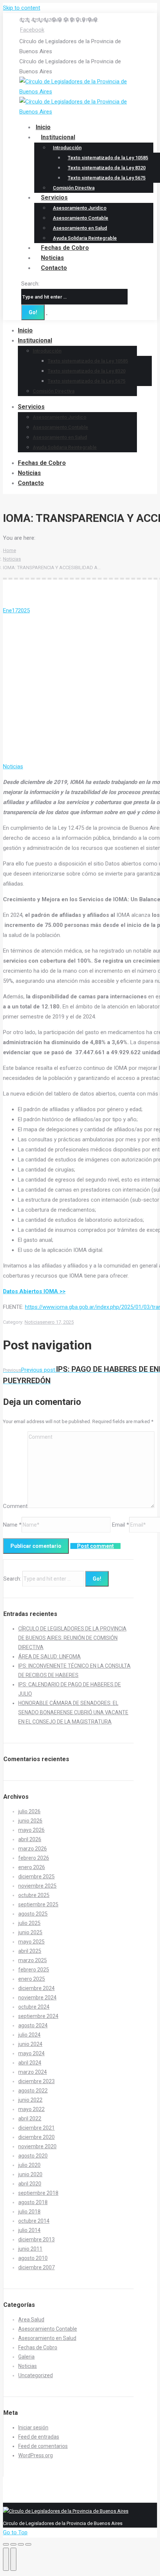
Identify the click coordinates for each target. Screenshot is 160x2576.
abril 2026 (30, 1839)
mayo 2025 (31, 1942)
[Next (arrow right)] (13, 2559)
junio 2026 (30, 1821)
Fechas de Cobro (38, 2347)
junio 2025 (30, 1932)
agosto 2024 (33, 2025)
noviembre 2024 (37, 1998)
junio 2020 (30, 2174)
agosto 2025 (33, 1914)
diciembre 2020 (36, 2137)
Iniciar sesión (33, 2427)
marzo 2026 (33, 1849)
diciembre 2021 (36, 2128)
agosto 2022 (33, 2091)
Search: (30, 284)
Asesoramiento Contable (48, 2329)
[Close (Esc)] (6, 2544)
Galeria (26, 2357)
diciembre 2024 (36, 1988)
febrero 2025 (34, 1970)
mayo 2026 (31, 1830)
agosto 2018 (33, 2202)
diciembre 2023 (36, 2081)
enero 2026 (32, 1867)
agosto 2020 (33, 2156)
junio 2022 (30, 2100)
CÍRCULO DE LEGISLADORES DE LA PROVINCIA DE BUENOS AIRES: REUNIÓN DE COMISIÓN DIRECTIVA (72, 1638)
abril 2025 (30, 1951)
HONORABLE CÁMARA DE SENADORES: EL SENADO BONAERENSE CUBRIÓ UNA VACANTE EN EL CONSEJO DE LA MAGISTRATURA (73, 1712)
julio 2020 (29, 2165)
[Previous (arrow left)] (6, 2559)
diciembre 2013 (36, 2239)
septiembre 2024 (38, 2016)
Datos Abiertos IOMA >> (34, 1291)
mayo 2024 (31, 2053)
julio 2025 (29, 1923)
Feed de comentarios (43, 2446)
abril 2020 (30, 2184)
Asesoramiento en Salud (47, 2338)
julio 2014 (29, 2230)
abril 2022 (30, 2118)
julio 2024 (29, 2035)
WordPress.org (36, 2455)
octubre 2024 (34, 2007)
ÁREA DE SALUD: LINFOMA (49, 1657)
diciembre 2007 (36, 2267)
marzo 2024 (33, 2072)
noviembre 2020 (37, 2146)
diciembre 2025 (36, 1877)
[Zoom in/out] (28, 2544)
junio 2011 (30, 2249)
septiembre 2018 (38, 2193)
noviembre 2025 (37, 1886)
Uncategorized (36, 2375)
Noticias (12, 559)
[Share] (13, 2544)
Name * (12, 1525)
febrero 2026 (34, 1858)
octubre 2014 (34, 2221)
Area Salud (31, 2320)
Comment (15, 1506)
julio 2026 (29, 1811)
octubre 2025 (34, 1895)
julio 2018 (29, 2212)
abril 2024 (30, 2063)
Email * (121, 1525)
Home (9, 550)
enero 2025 (32, 1979)
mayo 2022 (31, 2109)
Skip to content (22, 8)
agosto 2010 (33, 2258)
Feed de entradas (39, 2437)
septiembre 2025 (38, 1904)
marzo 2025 (33, 1960)
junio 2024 (30, 2044)
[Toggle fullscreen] (21, 2544)
